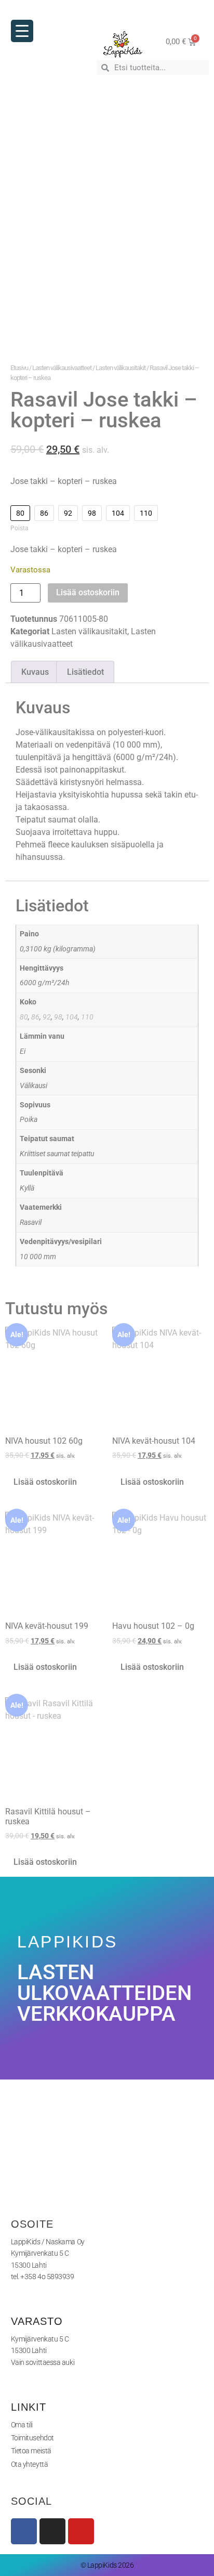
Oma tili (22, 2425)
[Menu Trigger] (22, 31)
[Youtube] (81, 2531)
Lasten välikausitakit (121, 368)
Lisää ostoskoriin (88, 592)
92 (47, 1017)
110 (87, 1017)
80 (24, 1017)
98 (58, 1017)
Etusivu (19, 368)
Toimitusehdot (32, 2438)
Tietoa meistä (31, 2451)
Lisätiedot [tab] (85, 672)
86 (35, 1017)
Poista (19, 528)
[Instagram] (52, 2531)
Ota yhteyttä (30, 2464)
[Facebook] (24, 2531)
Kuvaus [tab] (35, 672)
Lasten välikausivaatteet (62, 368)
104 (72, 1017)
